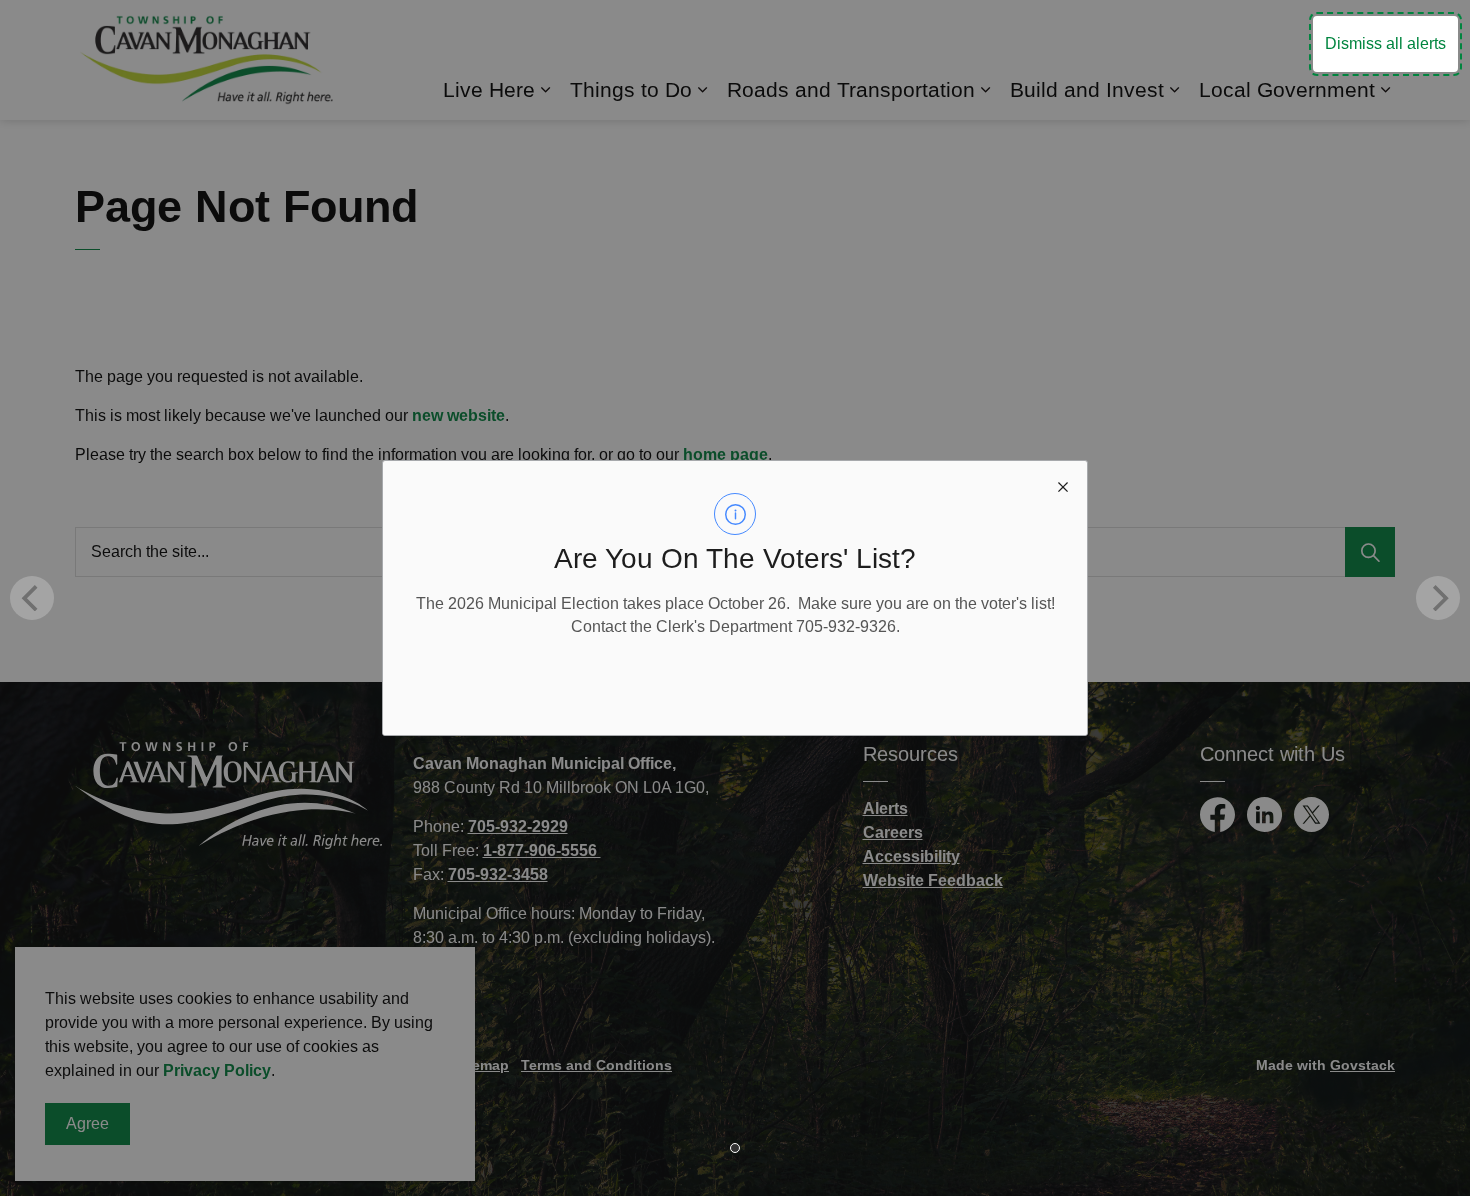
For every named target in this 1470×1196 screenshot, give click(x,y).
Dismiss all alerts (1385, 43)
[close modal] (1063, 485)
